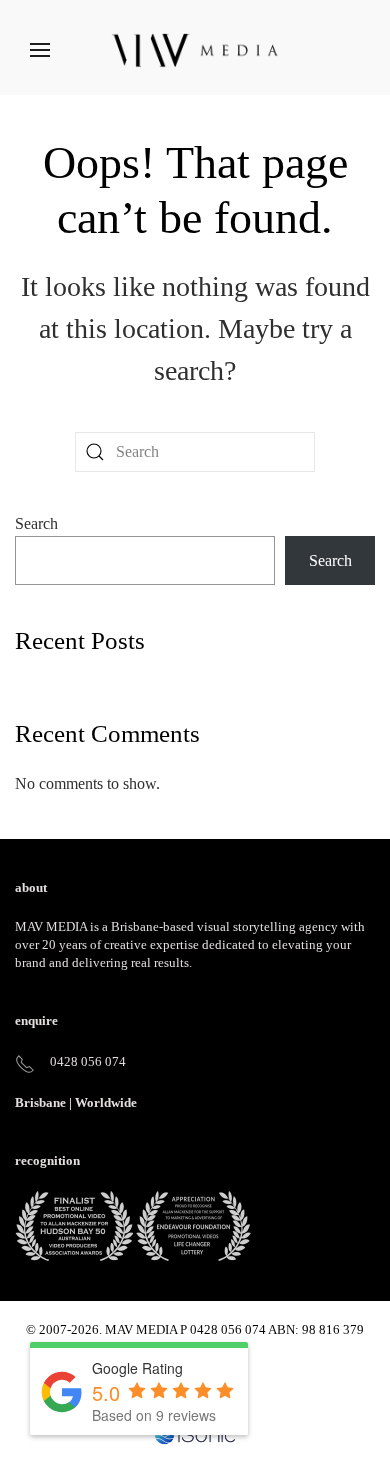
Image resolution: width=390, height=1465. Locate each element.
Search (36, 523)
